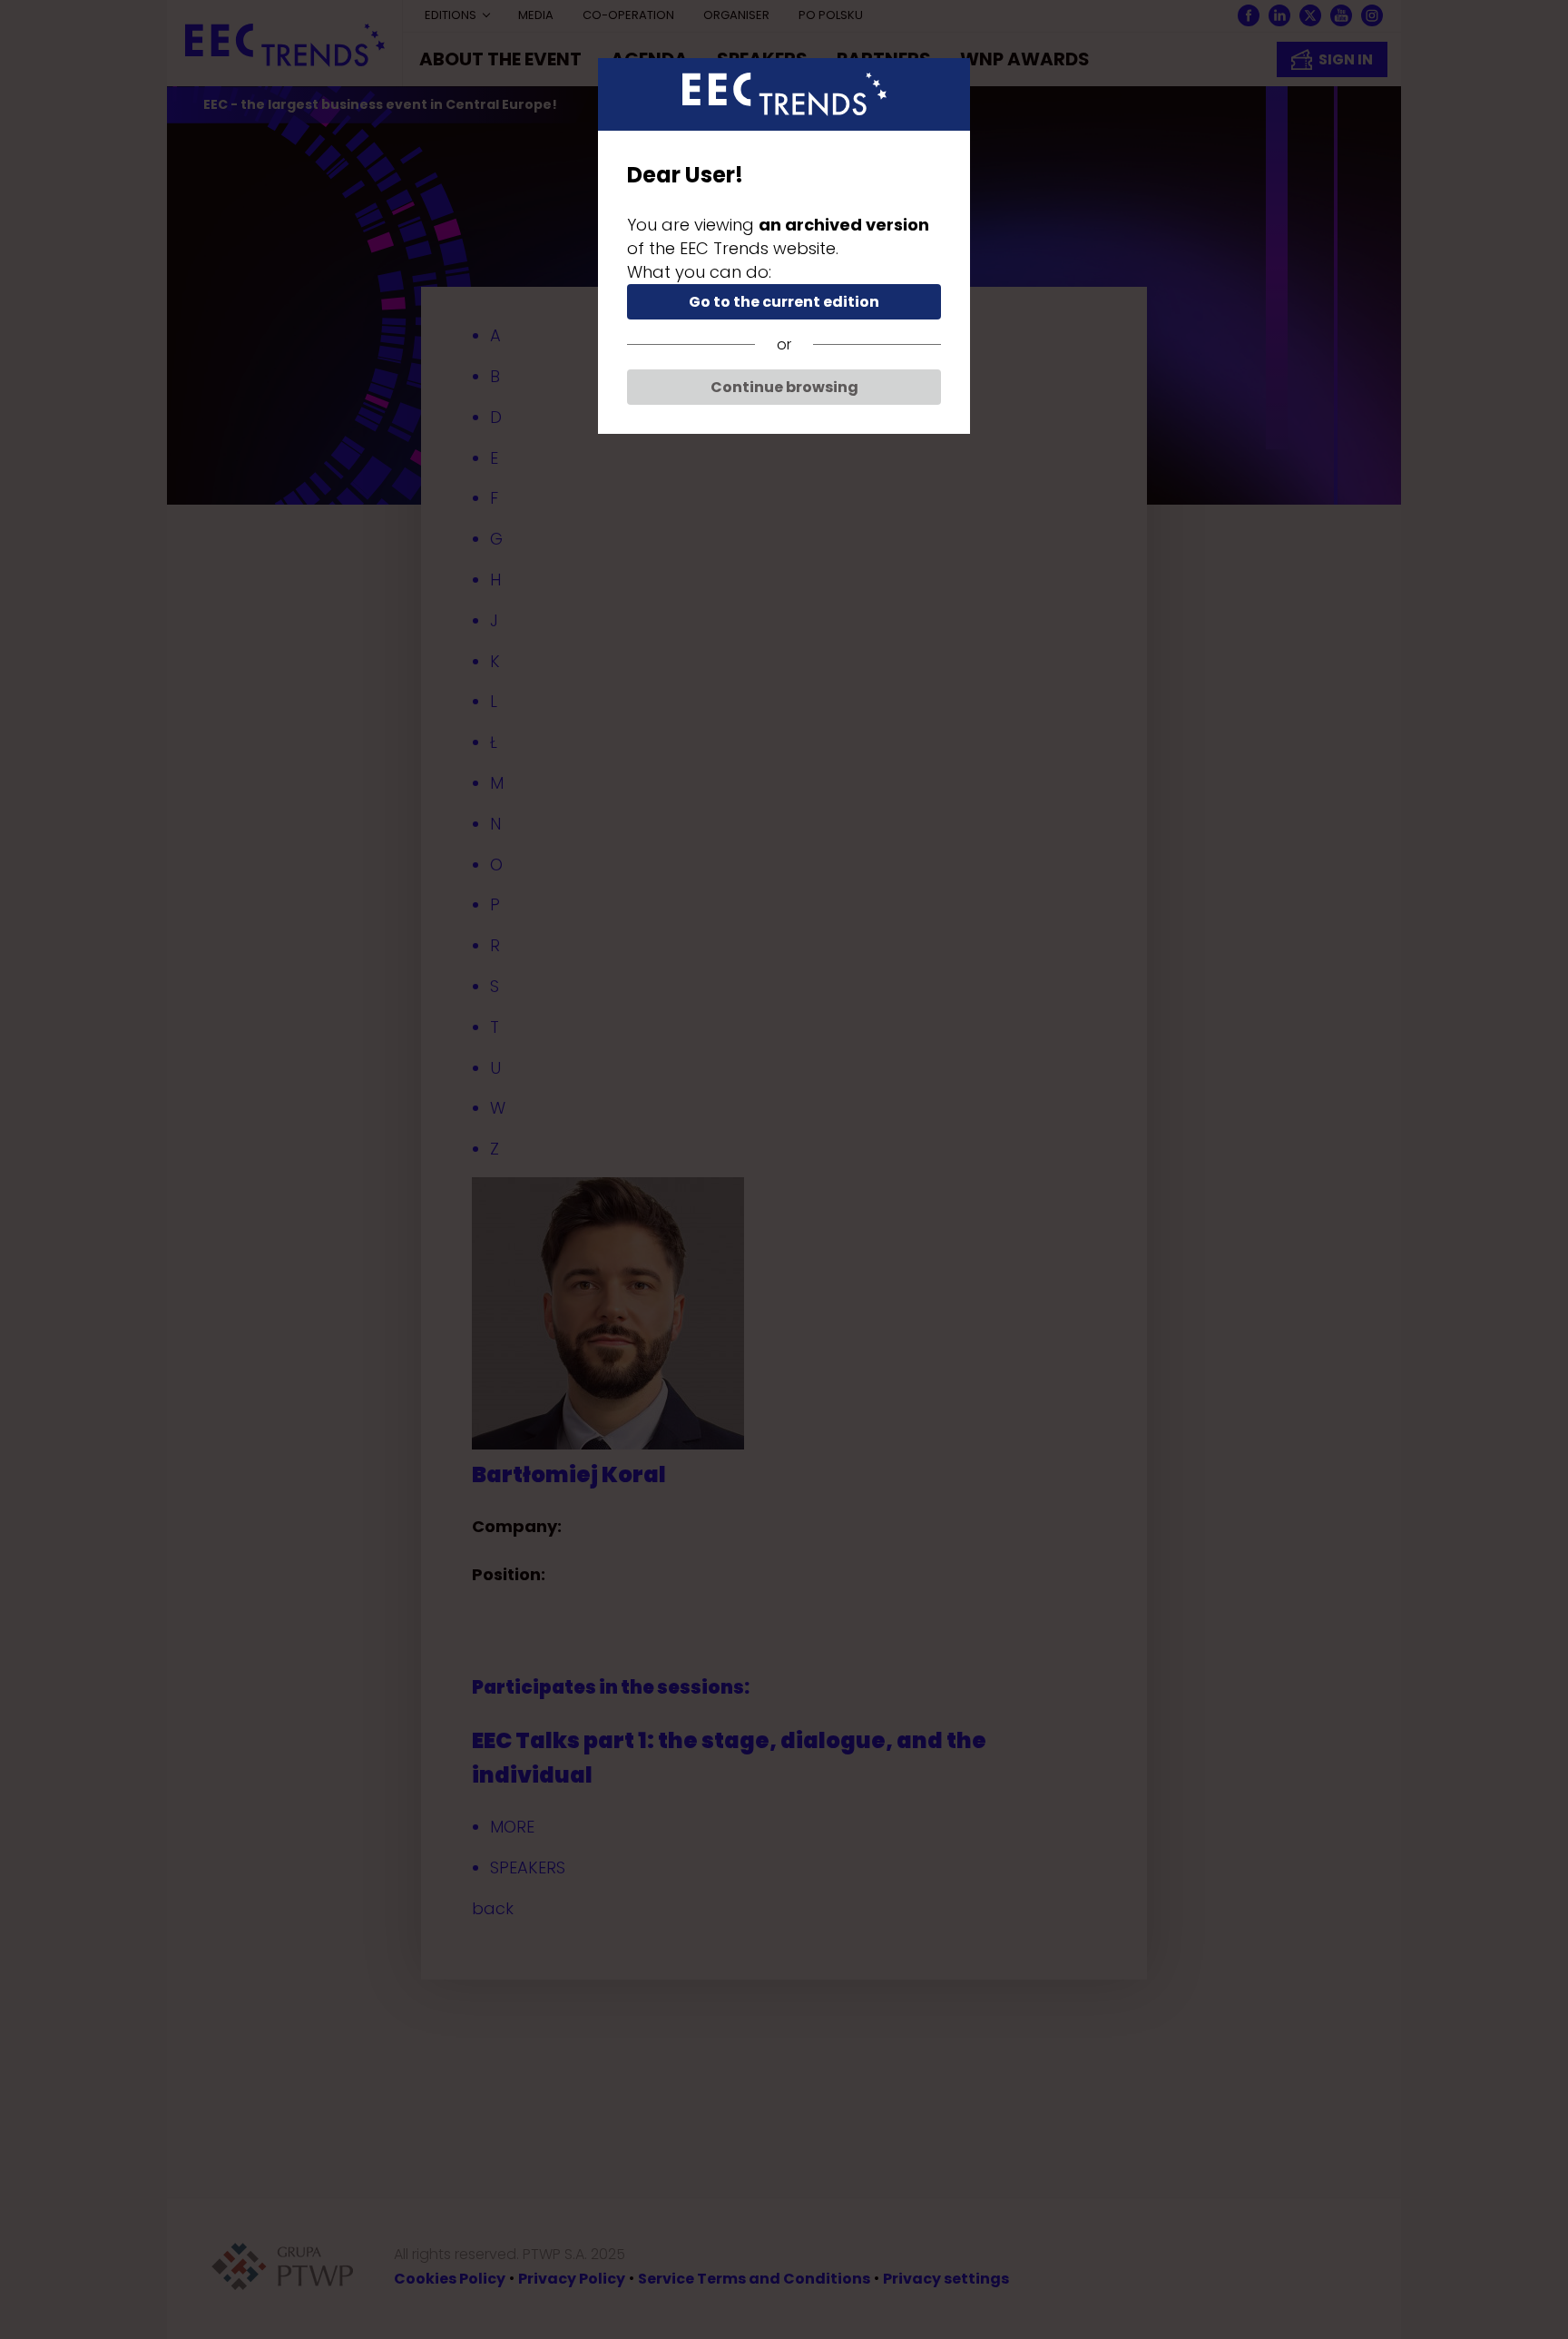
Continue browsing (784, 387)
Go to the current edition (784, 302)
